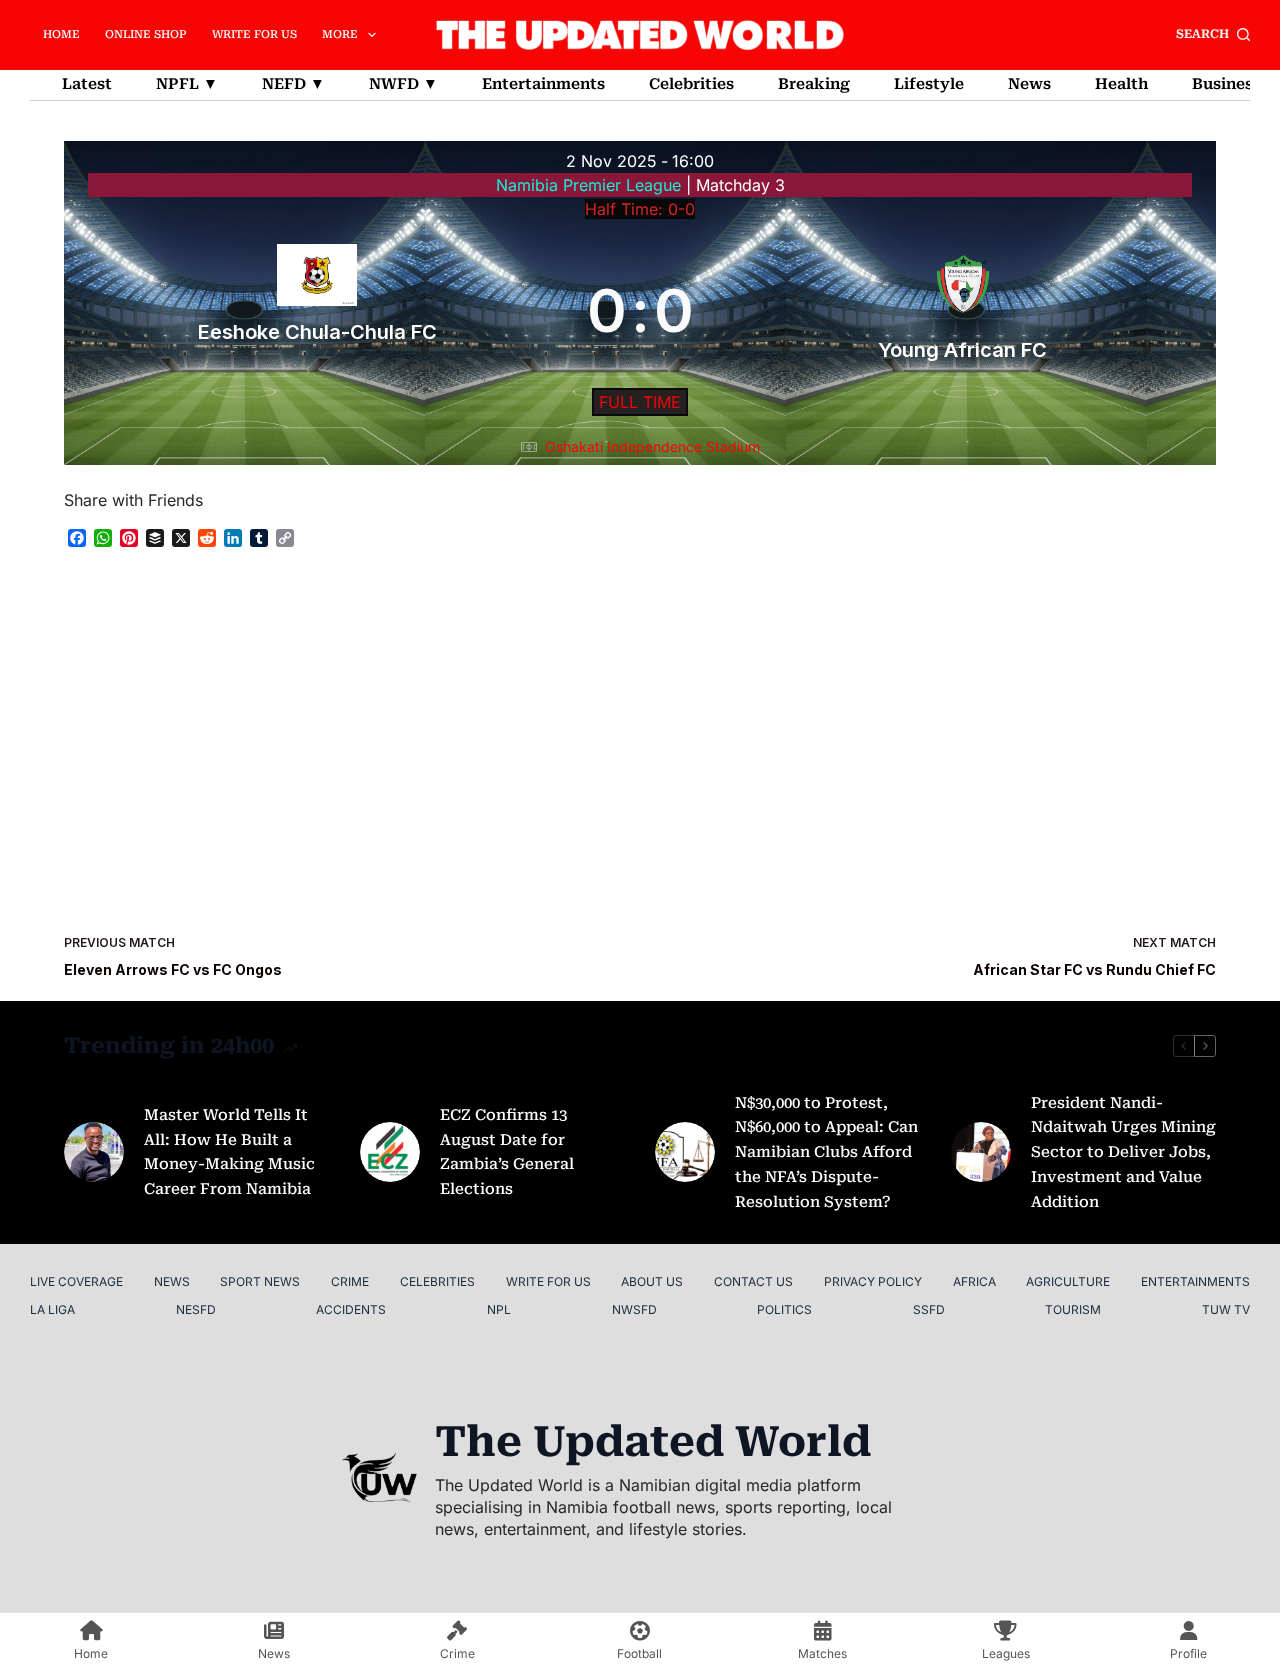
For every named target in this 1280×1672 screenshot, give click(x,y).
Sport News (260, 1281)
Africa (974, 1281)
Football (639, 1653)
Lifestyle (929, 84)
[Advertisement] (640, 740)
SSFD (929, 1309)
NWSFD (634, 1309)
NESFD (196, 1309)
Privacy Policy (873, 1281)
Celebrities (691, 84)
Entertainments (543, 84)
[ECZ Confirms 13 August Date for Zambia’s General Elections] (390, 1152)
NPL (499, 1309)
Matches (822, 1653)
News (1029, 84)
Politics (784, 1309)
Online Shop (146, 34)
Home (61, 34)
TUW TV (1226, 1309)
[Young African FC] (963, 310)
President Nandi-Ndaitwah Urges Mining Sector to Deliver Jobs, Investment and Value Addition (1123, 1152)
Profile (1188, 1653)
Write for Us (254, 34)
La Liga (52, 1309)
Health (1121, 84)
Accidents (351, 1309)
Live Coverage (76, 1281)
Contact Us (753, 1281)
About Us (652, 1281)
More (340, 34)
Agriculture (1068, 1281)
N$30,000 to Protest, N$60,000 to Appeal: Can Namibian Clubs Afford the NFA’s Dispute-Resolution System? (826, 1152)
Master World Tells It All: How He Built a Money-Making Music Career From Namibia (229, 1152)
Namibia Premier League (591, 185)
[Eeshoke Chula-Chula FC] (317, 310)
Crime (350, 1281)
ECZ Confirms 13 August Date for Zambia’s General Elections (507, 1152)
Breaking (814, 84)
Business (1226, 84)
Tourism (1073, 1309)
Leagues (1006, 1653)
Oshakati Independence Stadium (652, 446)
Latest (87, 84)
